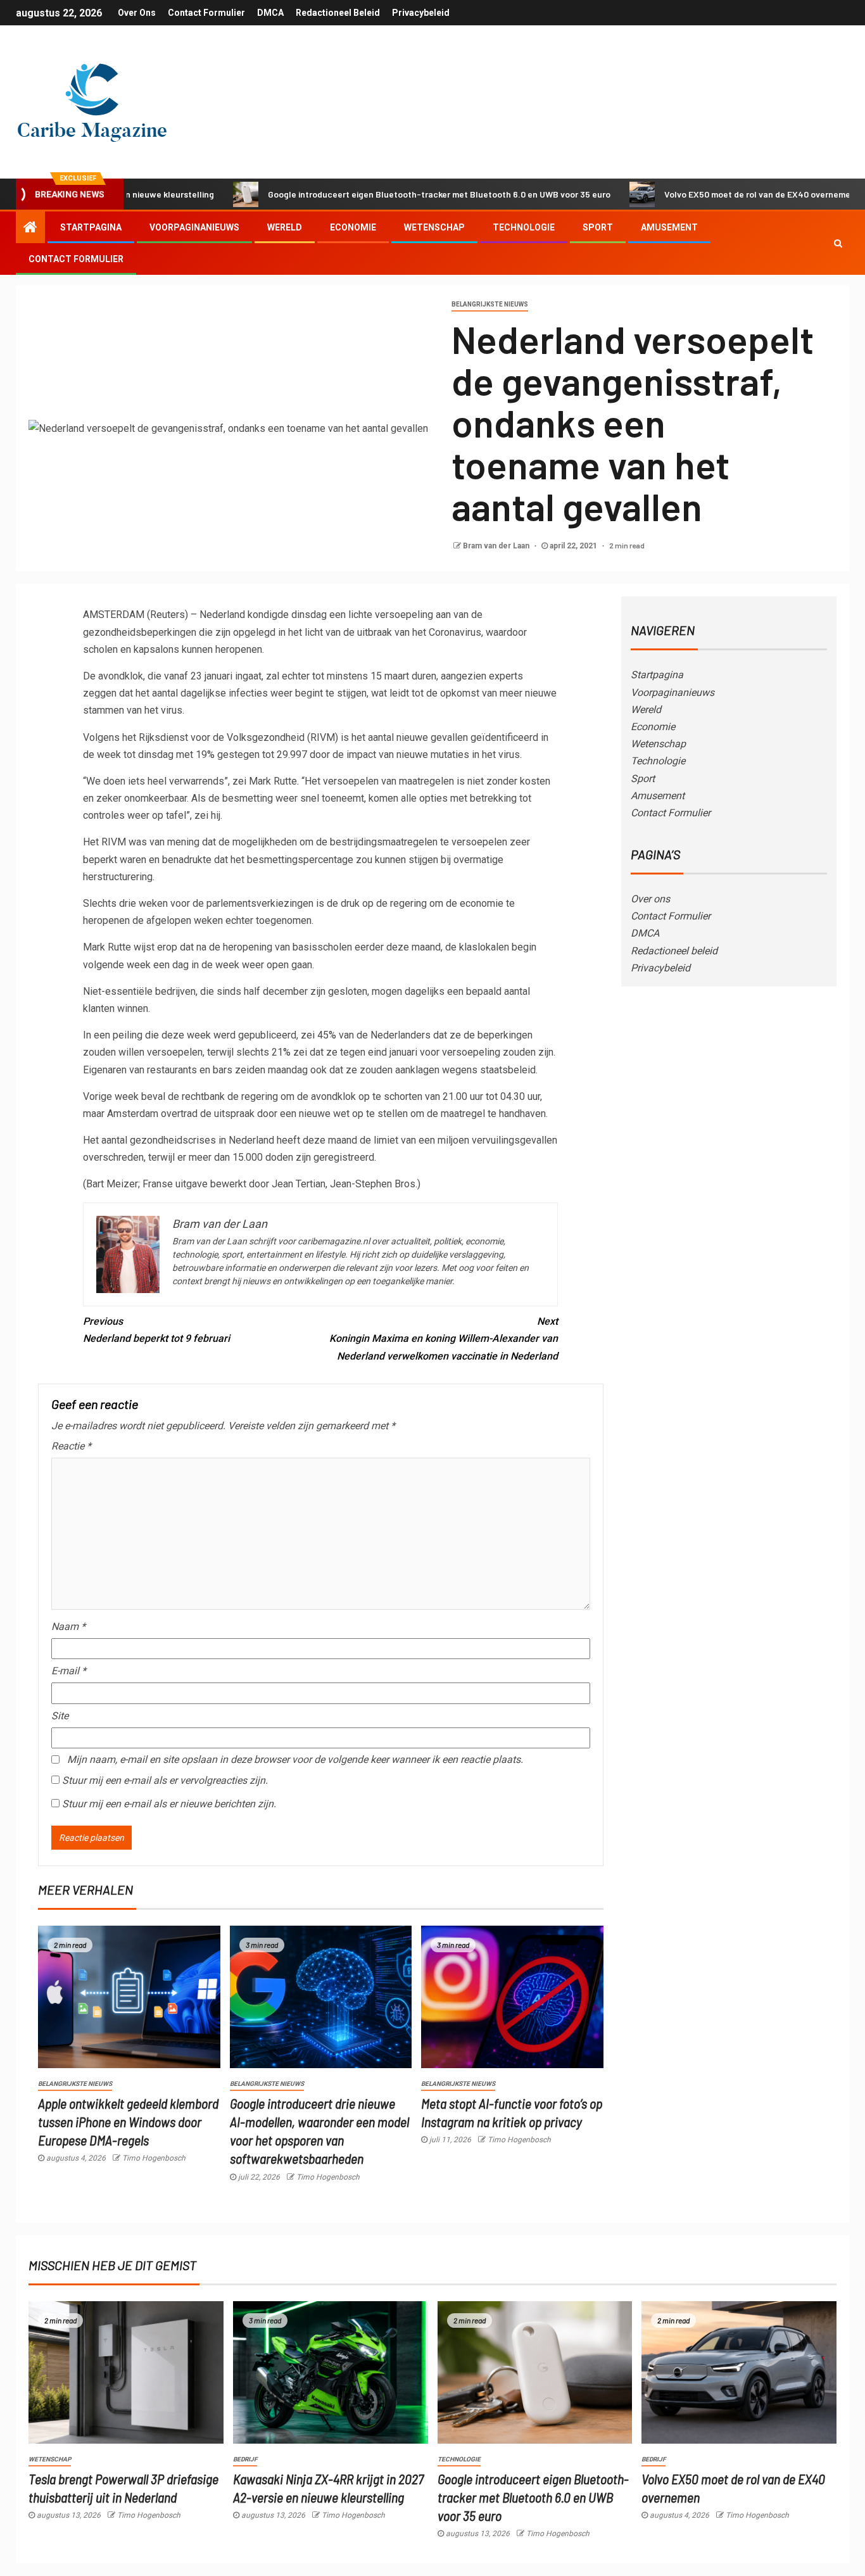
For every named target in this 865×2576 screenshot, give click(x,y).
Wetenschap (434, 227)
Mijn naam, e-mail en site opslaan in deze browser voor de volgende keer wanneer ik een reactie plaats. (295, 1759)
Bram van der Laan (497, 546)
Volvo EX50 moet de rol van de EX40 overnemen (697, 194)
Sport (598, 227)
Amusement (669, 227)
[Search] (838, 243)
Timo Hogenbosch (154, 2158)
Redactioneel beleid (338, 13)
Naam (68, 1626)
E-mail (69, 1671)
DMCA (270, 13)
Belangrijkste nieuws (490, 304)
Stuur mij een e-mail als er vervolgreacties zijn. (165, 1780)
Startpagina (91, 227)
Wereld (285, 227)
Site (60, 1716)
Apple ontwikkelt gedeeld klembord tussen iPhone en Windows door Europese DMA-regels (128, 2122)
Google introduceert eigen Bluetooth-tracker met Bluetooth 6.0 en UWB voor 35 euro (376, 194)
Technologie (524, 227)
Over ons (137, 13)
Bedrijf (245, 2459)
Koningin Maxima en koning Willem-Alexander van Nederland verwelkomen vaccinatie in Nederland (444, 1338)
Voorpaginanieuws (194, 227)
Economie (353, 227)
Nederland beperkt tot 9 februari (156, 1330)
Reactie (71, 1446)
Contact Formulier (206, 13)
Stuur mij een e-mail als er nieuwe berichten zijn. (169, 1804)
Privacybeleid (421, 13)
